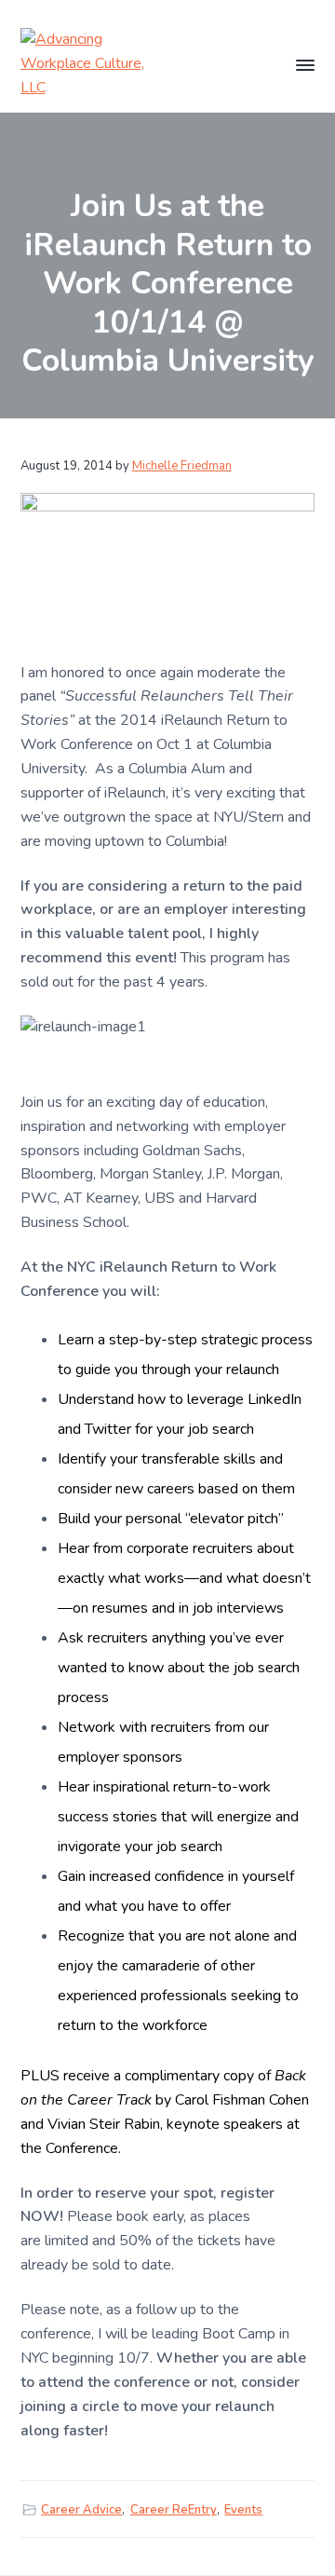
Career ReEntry (174, 2510)
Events (243, 2510)
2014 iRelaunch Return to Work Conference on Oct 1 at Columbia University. (154, 744)
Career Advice (81, 2510)
